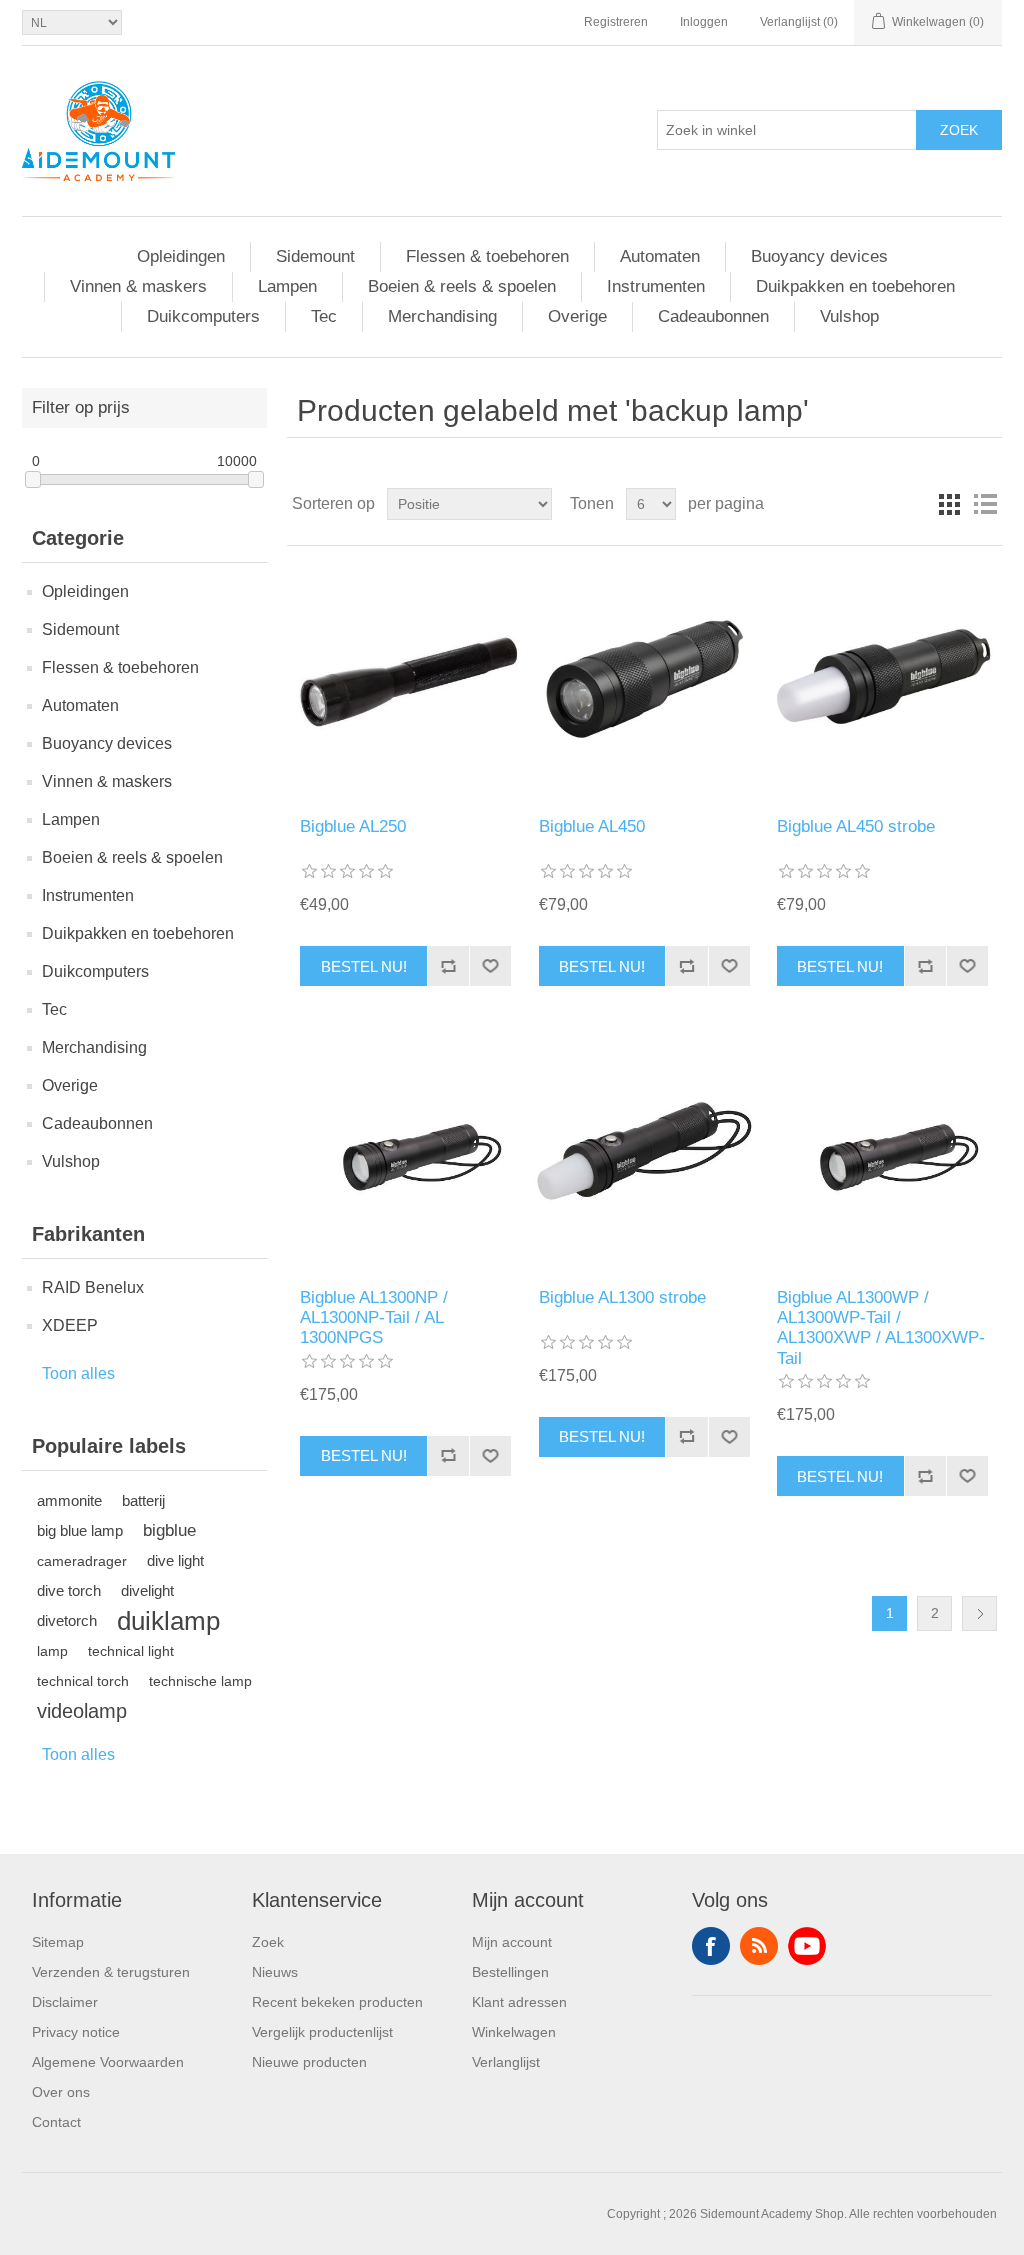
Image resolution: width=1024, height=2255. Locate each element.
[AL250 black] (405, 681)
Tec (324, 316)
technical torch (83, 1681)
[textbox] (787, 130)
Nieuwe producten (309, 2062)
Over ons (61, 2092)
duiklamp (168, 1621)
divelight (147, 1590)
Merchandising (442, 316)
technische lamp (200, 1681)
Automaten (660, 256)
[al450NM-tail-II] (644, 681)
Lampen (287, 286)
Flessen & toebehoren (487, 256)
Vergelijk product (448, 966)
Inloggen (704, 22)
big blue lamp (80, 1530)
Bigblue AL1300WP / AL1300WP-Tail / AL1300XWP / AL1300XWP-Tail (881, 1328)
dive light (175, 1560)
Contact (56, 2122)
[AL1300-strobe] (644, 1151)
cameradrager (82, 1561)
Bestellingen (510, 1972)
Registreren (616, 22)
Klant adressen (519, 2002)
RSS (759, 1946)
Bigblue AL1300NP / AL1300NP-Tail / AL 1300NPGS (374, 1318)
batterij (143, 1500)
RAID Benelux (93, 1287)
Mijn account (512, 1942)
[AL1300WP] (405, 1151)
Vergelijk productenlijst (322, 2032)
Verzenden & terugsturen (111, 1972)
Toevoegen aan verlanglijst (490, 966)
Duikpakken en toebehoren (855, 286)
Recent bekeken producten (337, 2002)
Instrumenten (656, 286)
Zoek (959, 130)
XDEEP (70, 1325)
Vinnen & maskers (138, 286)
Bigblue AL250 (353, 826)
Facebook (711, 1946)
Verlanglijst (506, 2062)
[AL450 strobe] (882, 681)
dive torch (69, 1590)
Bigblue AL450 (592, 826)
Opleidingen (181, 256)
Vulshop (849, 316)
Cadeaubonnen (713, 316)
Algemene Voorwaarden (108, 2062)
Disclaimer (65, 2002)
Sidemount (315, 256)
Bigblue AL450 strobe (856, 826)
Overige (577, 316)
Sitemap (58, 1942)
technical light (131, 1651)
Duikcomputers (203, 316)
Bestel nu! (364, 966)
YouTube (807, 1946)
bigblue (169, 1530)
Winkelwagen (514, 2032)
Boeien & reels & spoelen (462, 286)
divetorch (67, 1620)
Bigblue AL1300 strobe (622, 1297)
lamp (52, 1651)
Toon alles (78, 1373)
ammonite (69, 1500)
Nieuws (275, 1972)
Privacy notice (76, 2032)
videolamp (82, 1711)
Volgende (979, 1613)
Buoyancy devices (819, 256)
